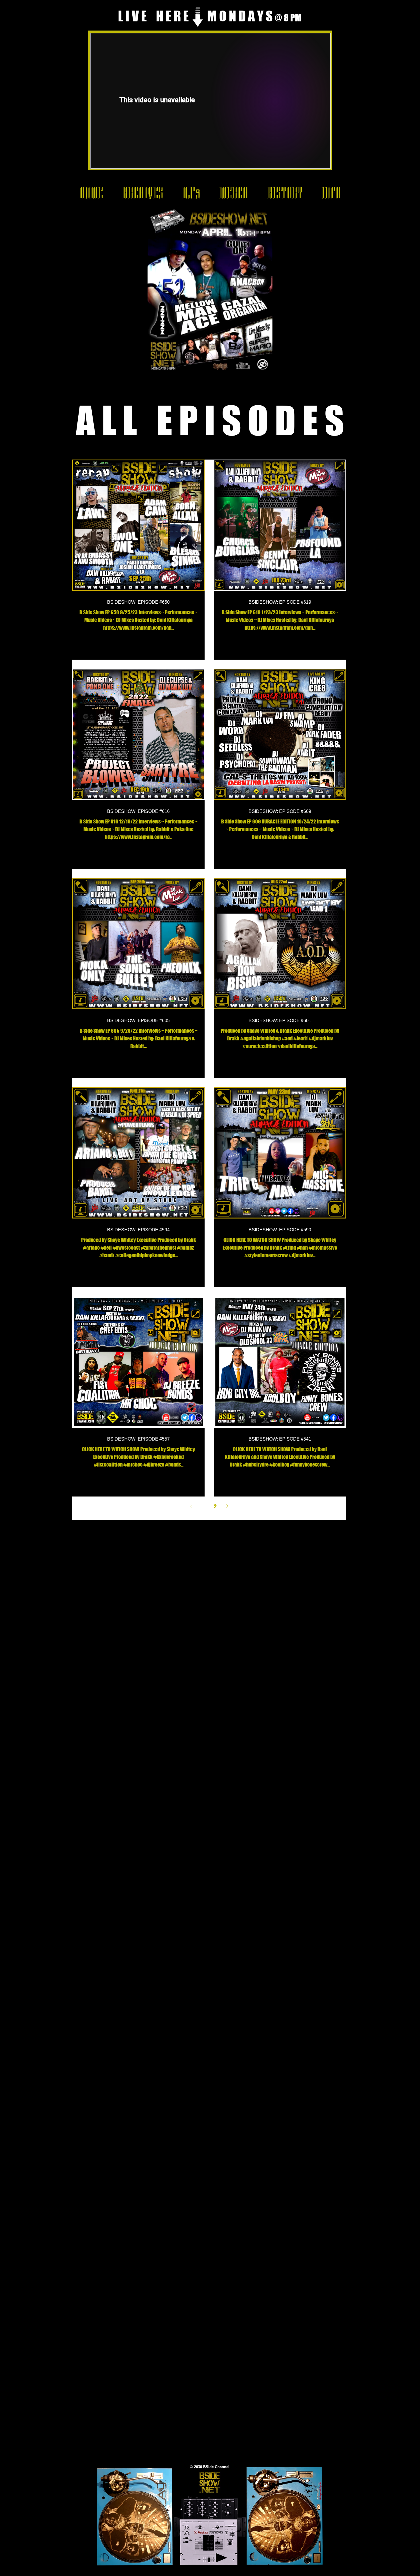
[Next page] (227, 1506)
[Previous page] (191, 1506)
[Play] (221, 2558)
